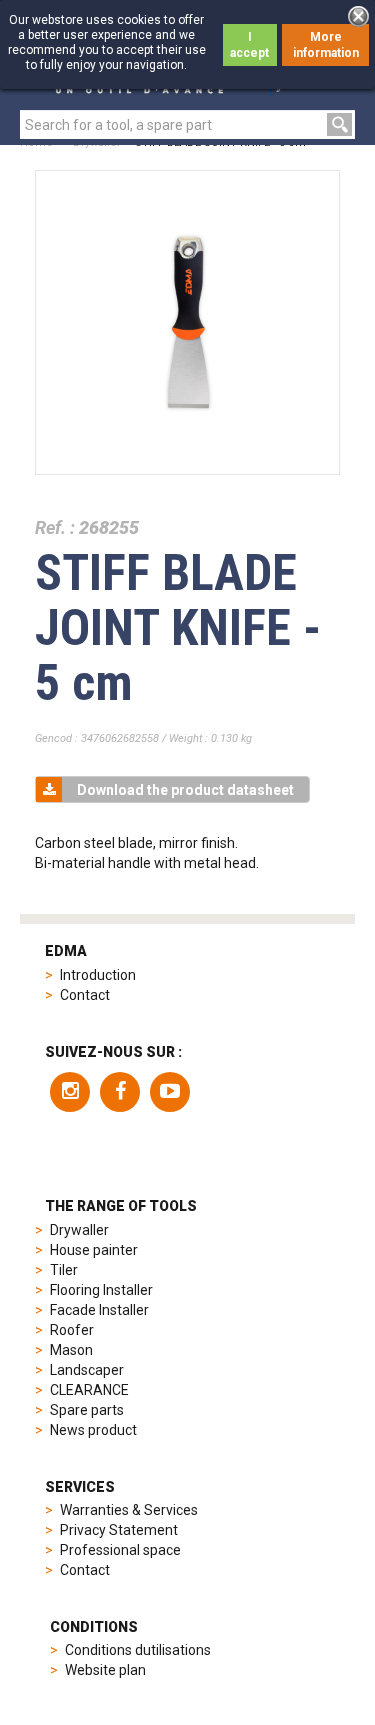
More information (326, 45)
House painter (94, 1250)
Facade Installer (99, 1310)
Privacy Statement (119, 1530)
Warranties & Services (129, 1510)
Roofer (72, 1330)
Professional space (120, 1550)
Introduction (98, 975)
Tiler (64, 1270)
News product (93, 1430)
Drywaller (79, 1230)
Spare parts (87, 1410)
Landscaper (87, 1370)
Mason (71, 1350)
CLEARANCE (89, 1390)
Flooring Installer (101, 1290)
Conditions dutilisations (138, 1650)
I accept (249, 45)
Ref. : (55, 527)
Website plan (105, 1670)
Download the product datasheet (185, 790)
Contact (85, 995)
